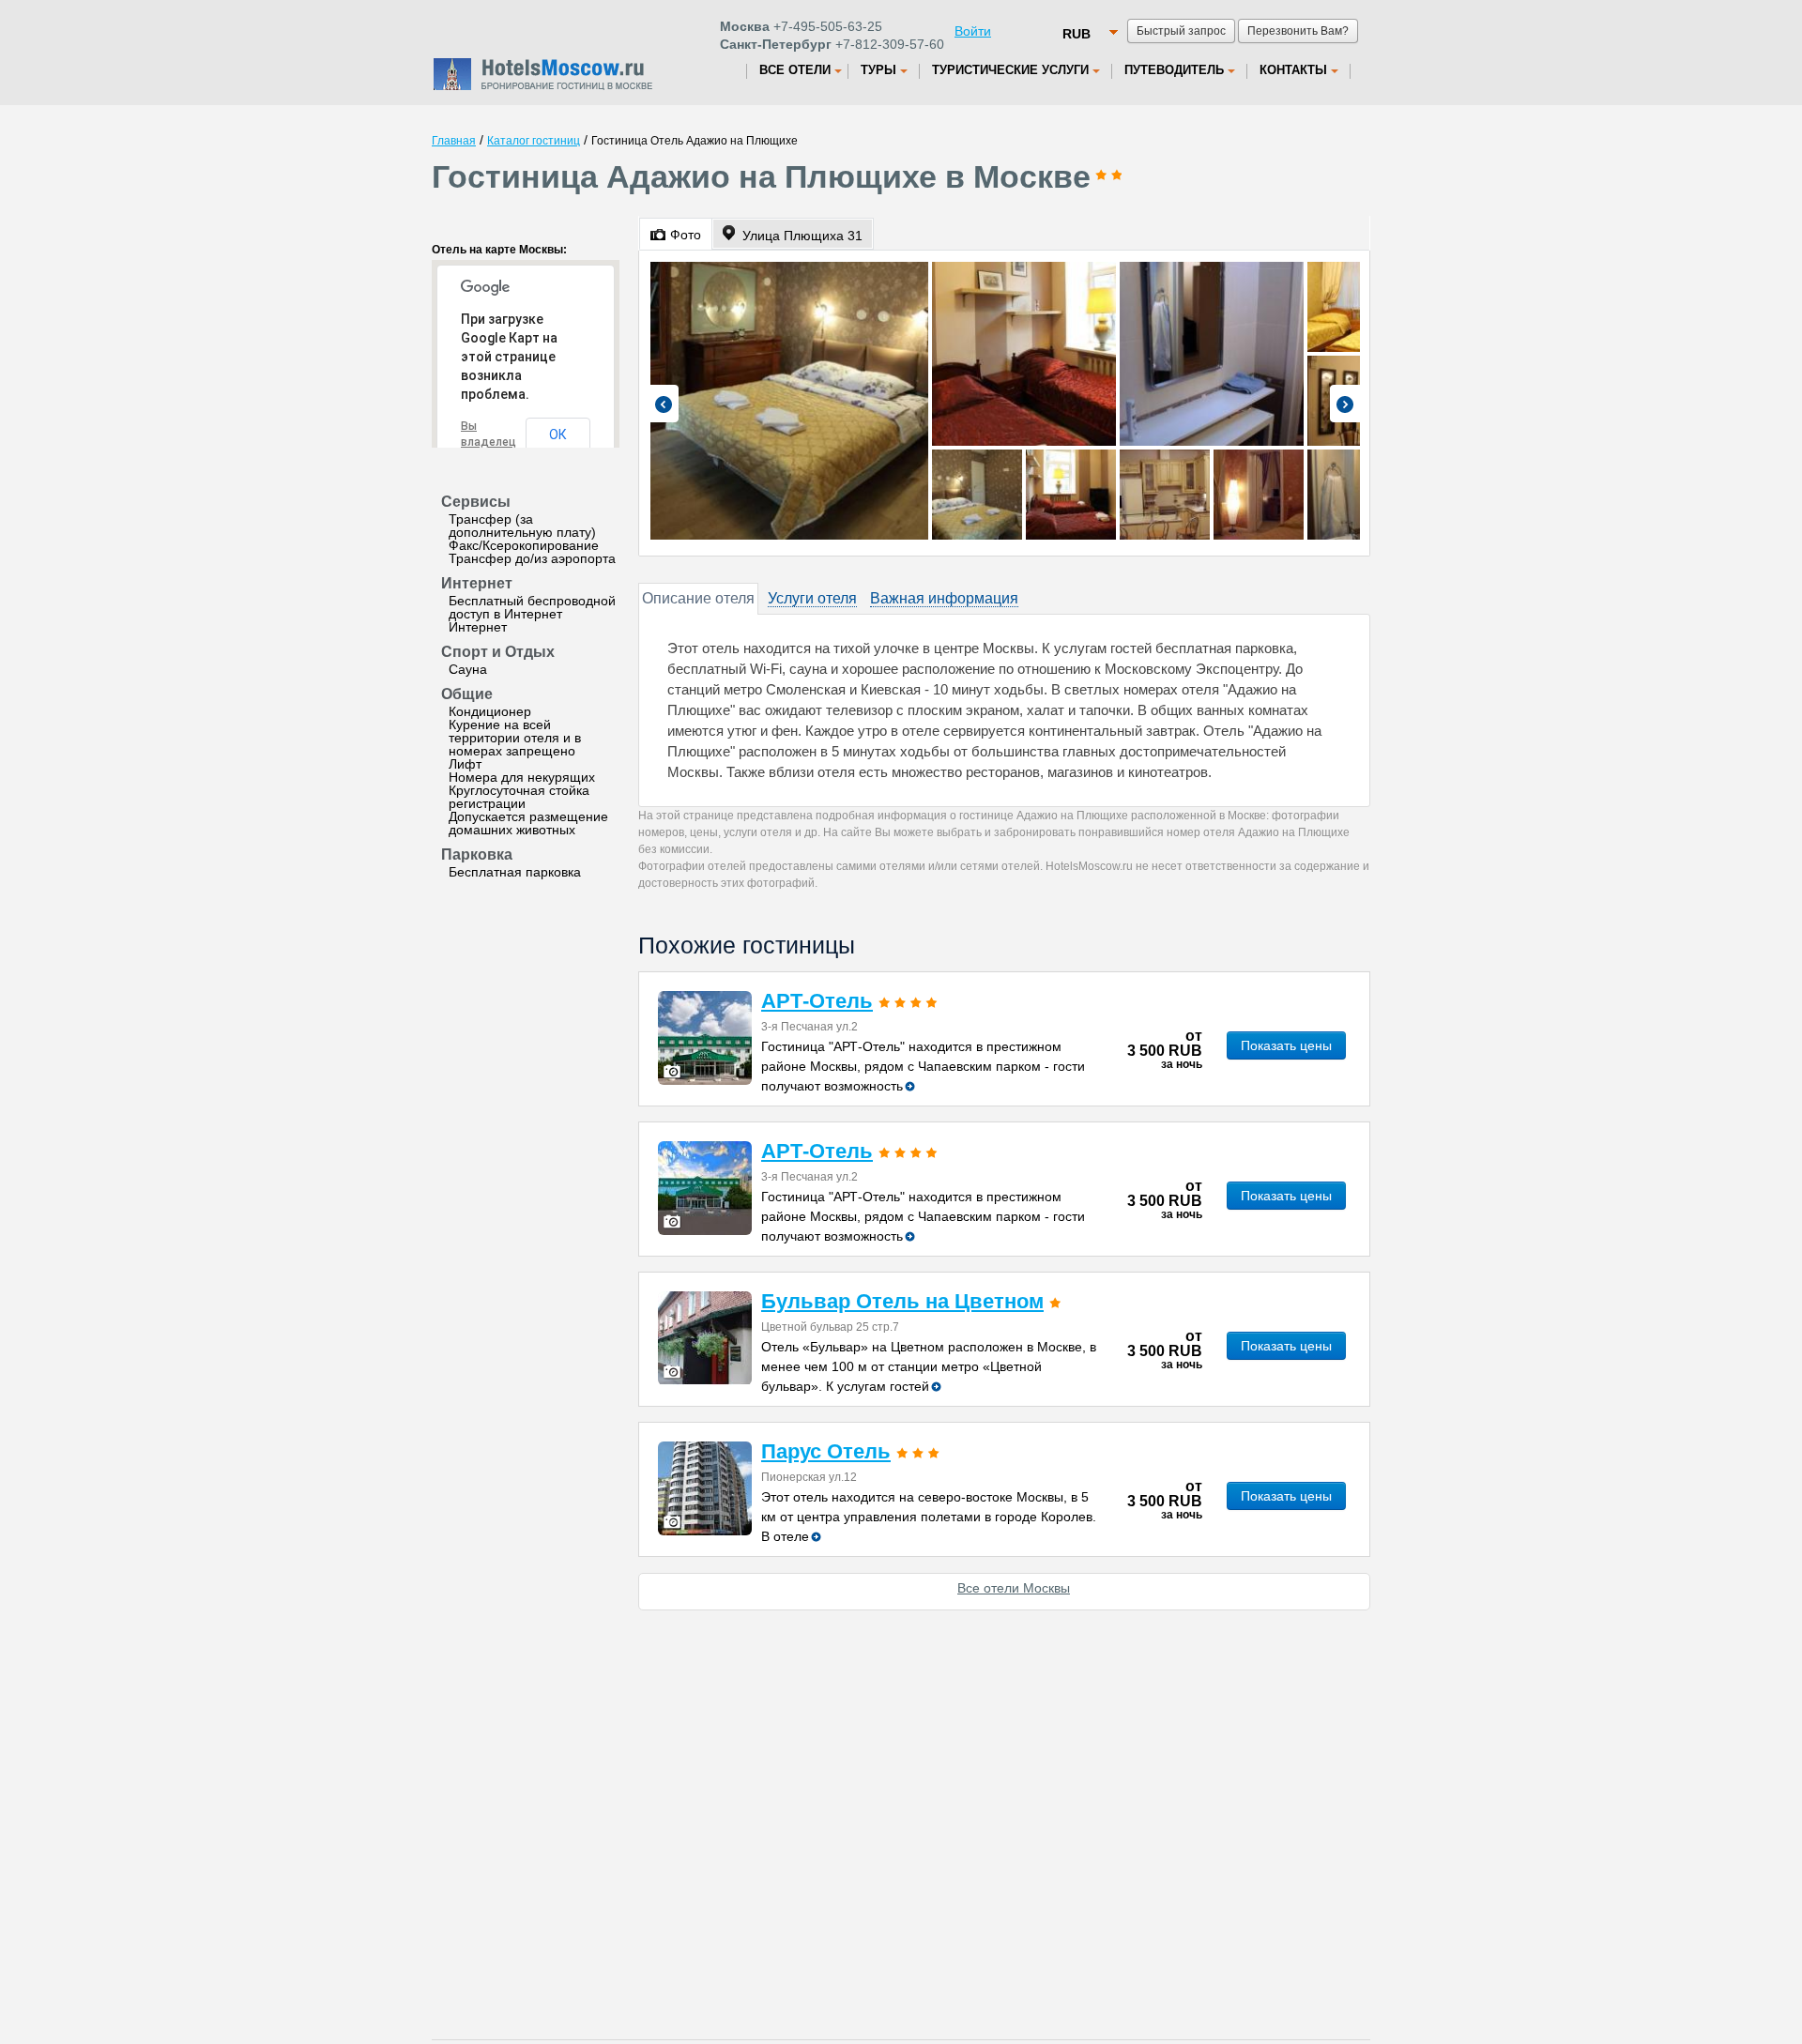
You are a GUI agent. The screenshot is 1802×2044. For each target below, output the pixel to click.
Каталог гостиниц (534, 141)
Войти (973, 31)
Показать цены (1286, 1045)
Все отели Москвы (1014, 1588)
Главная (454, 141)
